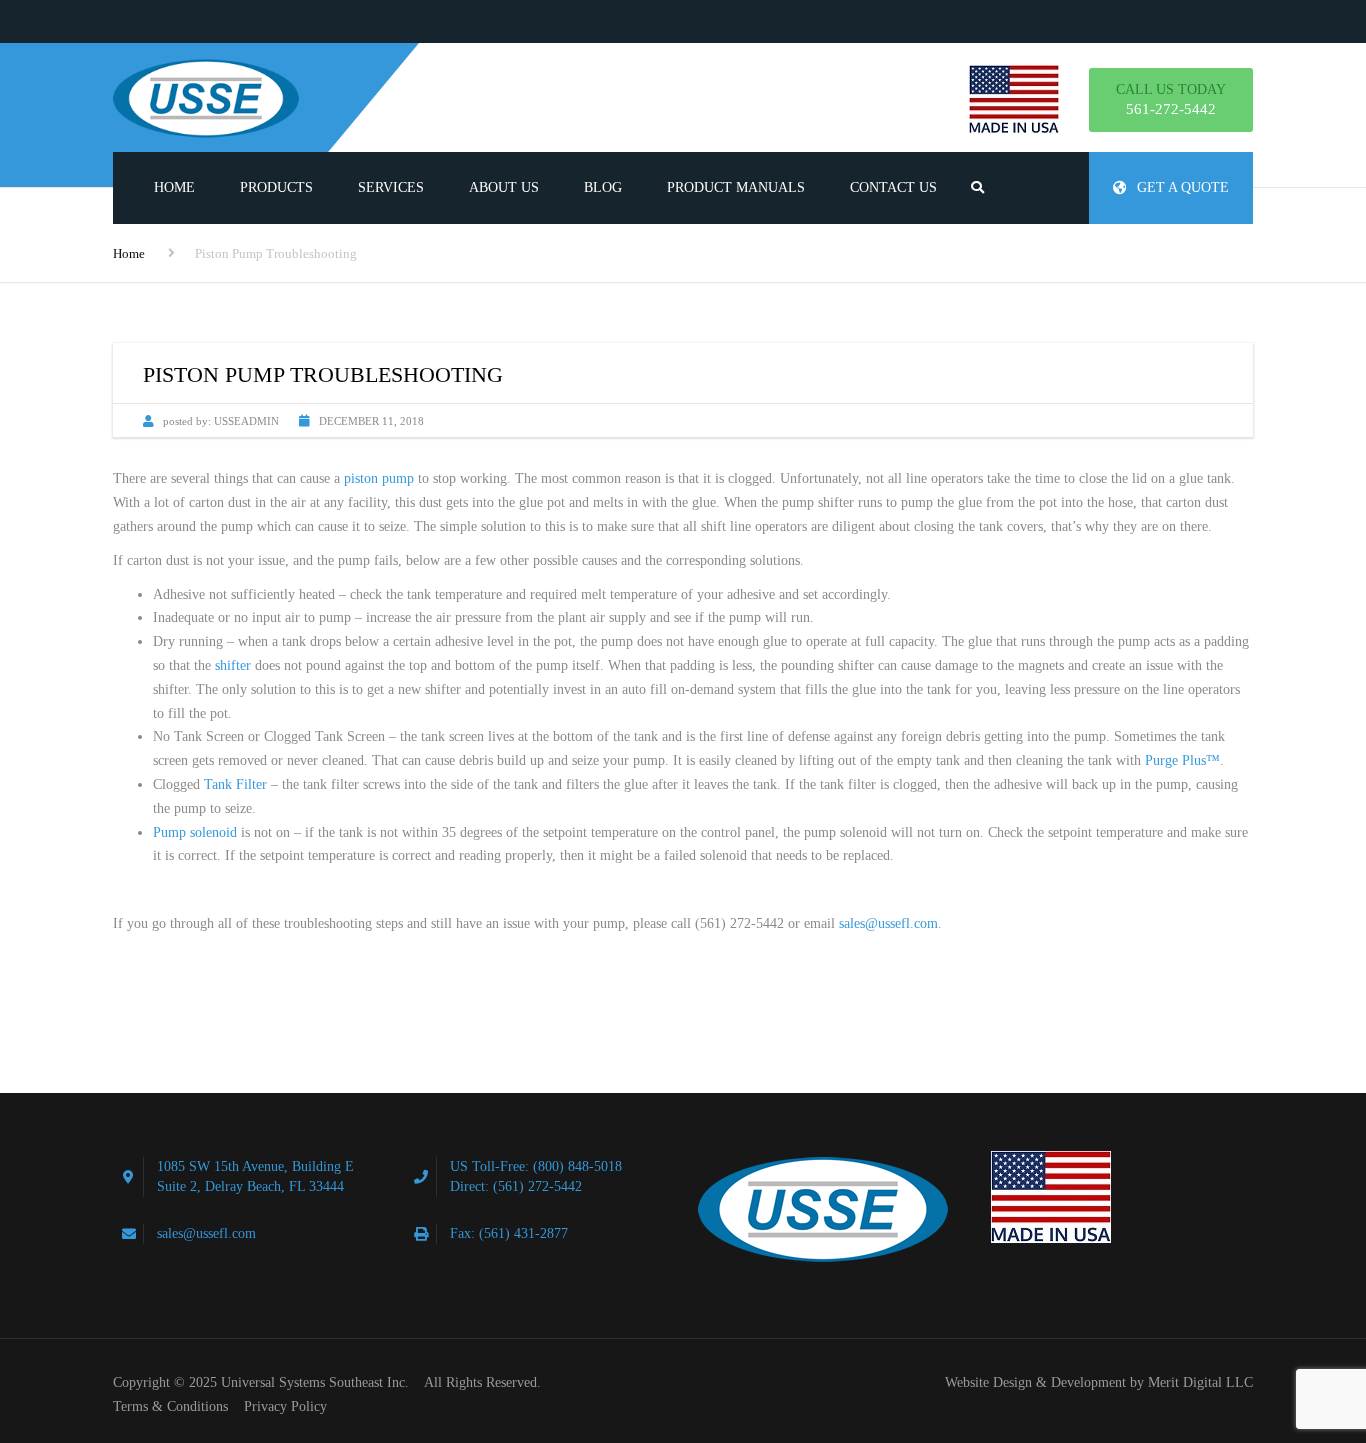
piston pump (379, 478)
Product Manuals (736, 187)
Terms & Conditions (170, 1406)
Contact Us (893, 187)
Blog (603, 187)
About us (504, 187)
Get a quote (1183, 187)
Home (174, 187)
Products (276, 187)
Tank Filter (235, 784)
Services (391, 187)
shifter (233, 665)
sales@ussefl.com (888, 923)
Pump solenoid (195, 832)
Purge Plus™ (1182, 760)
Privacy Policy (285, 1406)
